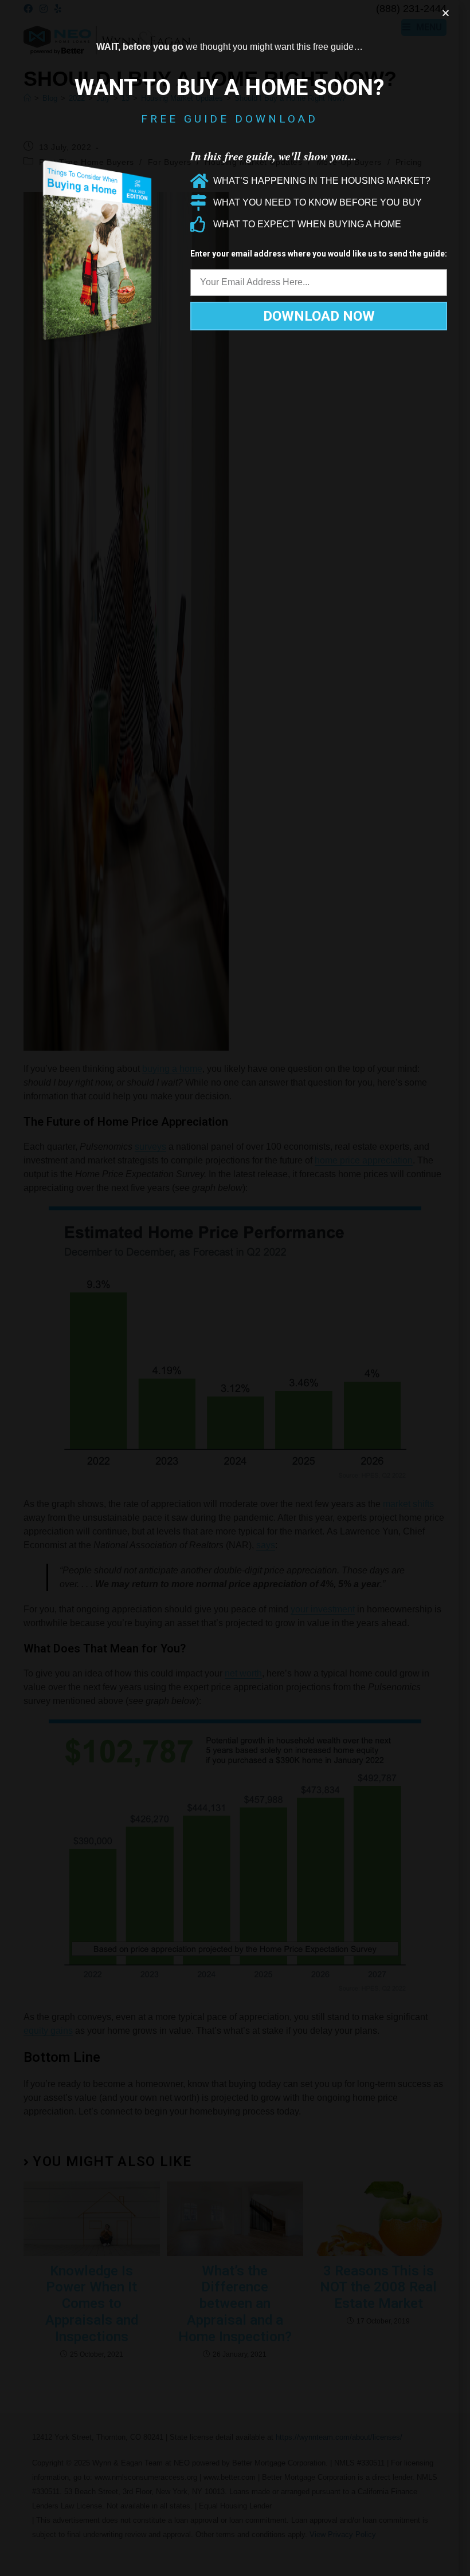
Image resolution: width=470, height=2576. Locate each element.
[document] (235, 1288)
